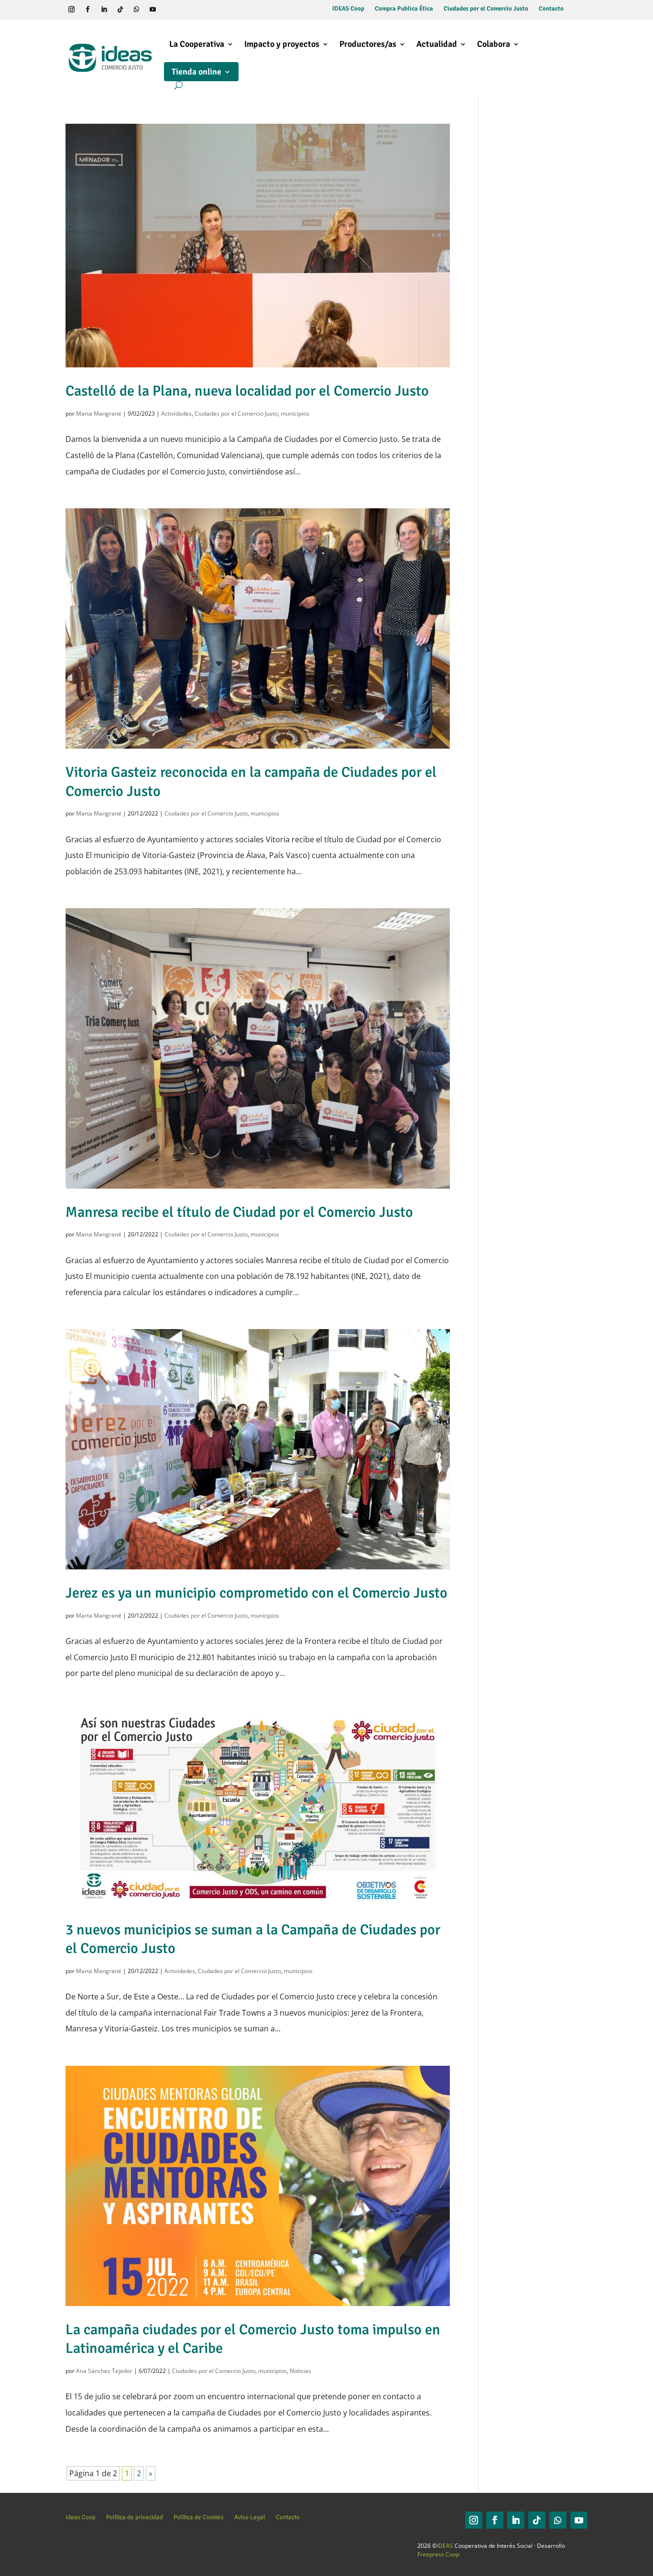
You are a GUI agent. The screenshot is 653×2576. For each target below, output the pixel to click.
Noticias (300, 2371)
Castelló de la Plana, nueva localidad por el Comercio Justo (247, 391)
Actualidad (437, 44)
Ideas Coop (81, 2517)
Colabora (494, 44)
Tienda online (196, 72)
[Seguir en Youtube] (153, 10)
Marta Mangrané (99, 413)
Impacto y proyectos (282, 44)
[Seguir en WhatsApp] (137, 10)
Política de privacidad (135, 2517)
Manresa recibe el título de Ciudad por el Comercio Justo (239, 1212)
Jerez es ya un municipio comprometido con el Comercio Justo (256, 1593)
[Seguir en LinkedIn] (104, 10)
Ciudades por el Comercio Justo (486, 9)
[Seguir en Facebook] (88, 10)
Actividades (176, 413)
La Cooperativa (197, 44)
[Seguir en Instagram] (72, 10)
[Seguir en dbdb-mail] (185, 10)
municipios (295, 413)
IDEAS (445, 2546)
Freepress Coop (438, 2554)
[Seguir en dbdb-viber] (169, 10)
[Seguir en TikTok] (120, 10)
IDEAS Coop (348, 9)
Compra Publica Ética (404, 9)
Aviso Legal (250, 2517)
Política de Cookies (199, 2517)
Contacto (551, 9)
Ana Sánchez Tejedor (104, 2371)
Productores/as (368, 44)
